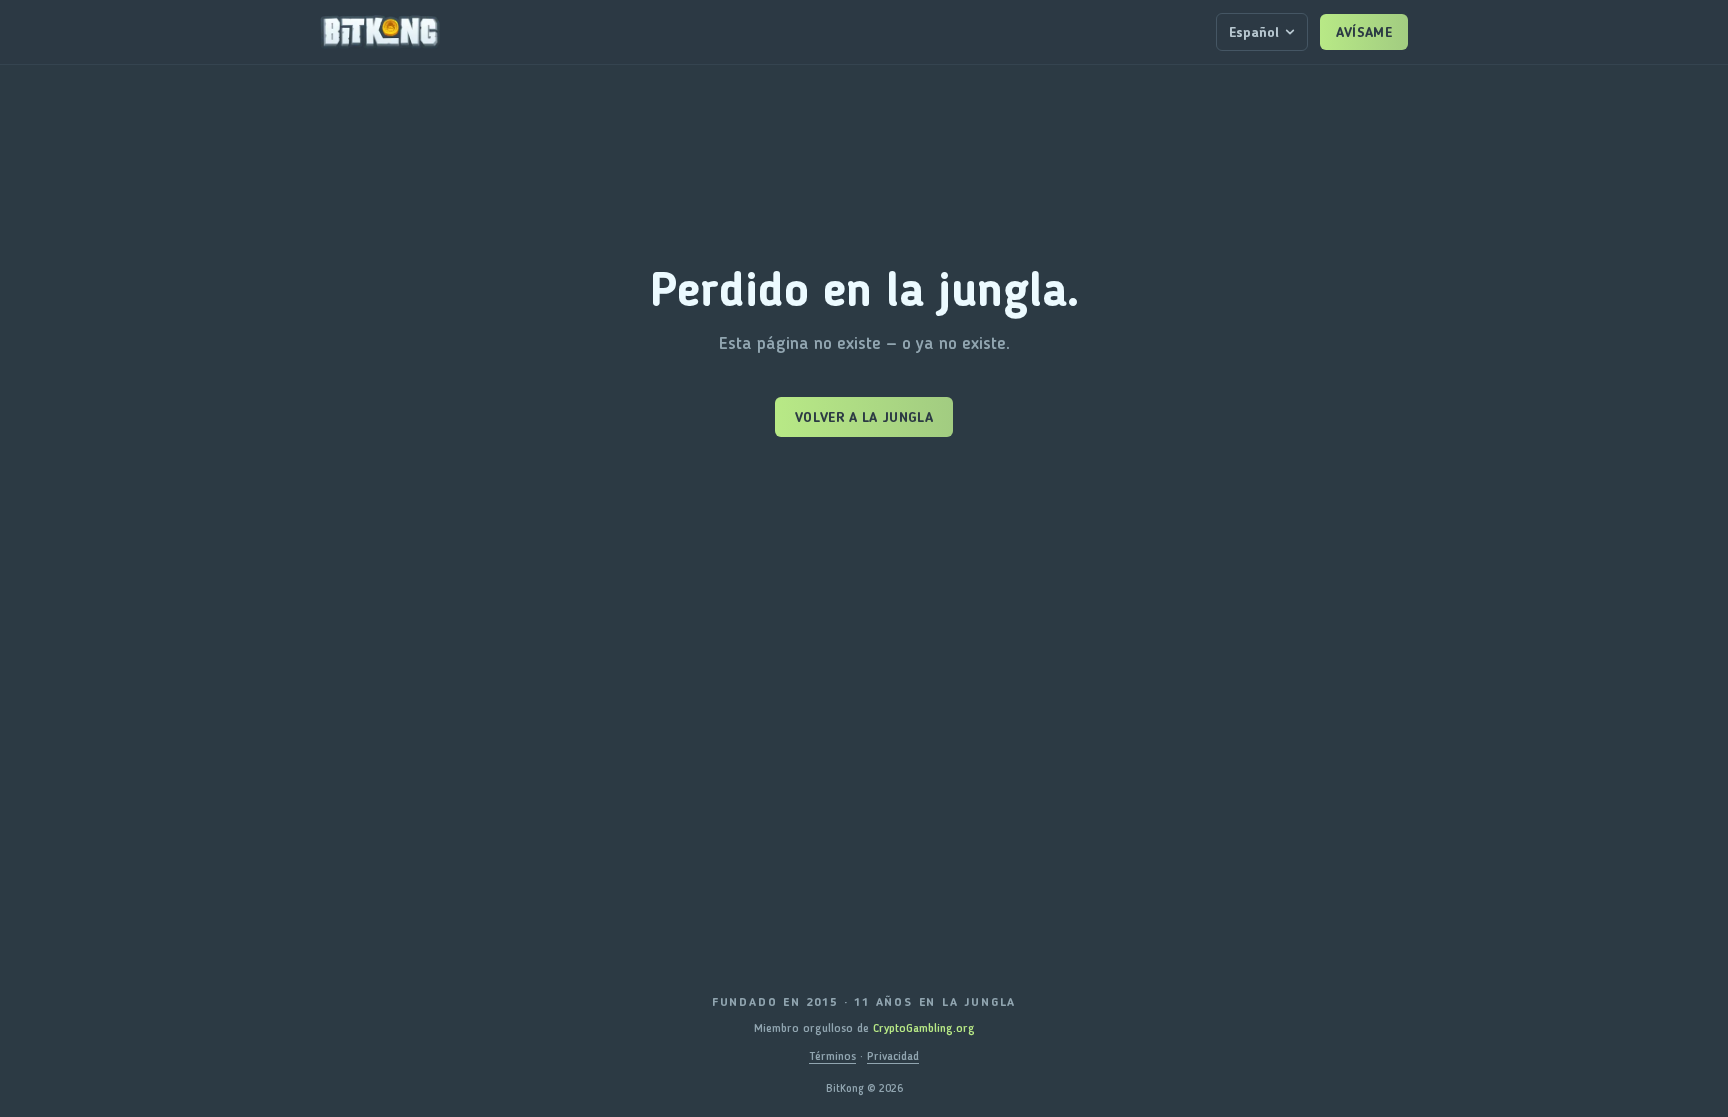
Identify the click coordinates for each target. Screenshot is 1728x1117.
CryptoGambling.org (924, 1028)
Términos (832, 1056)
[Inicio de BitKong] (380, 32)
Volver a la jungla (864, 417)
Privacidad (893, 1056)
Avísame (1364, 32)
